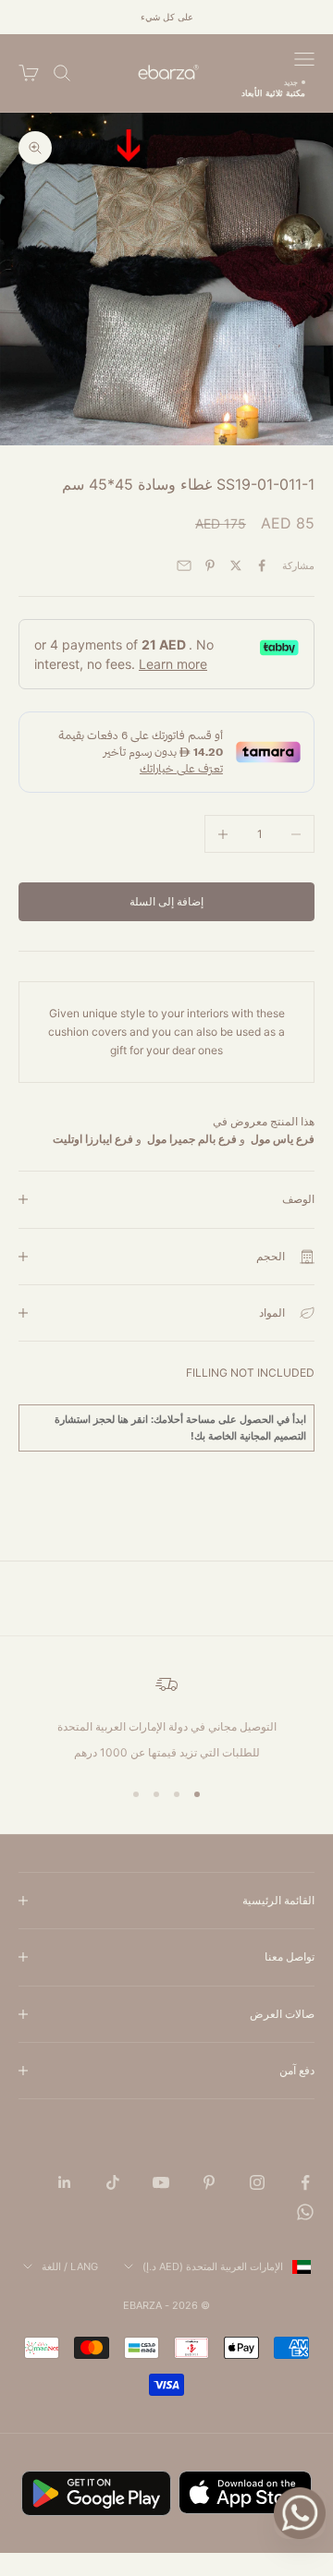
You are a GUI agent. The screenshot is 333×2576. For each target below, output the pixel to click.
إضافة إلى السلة (166, 901)
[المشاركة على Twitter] (236, 565)
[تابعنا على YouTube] (161, 2182)
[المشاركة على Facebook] (262, 565)
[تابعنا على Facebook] (305, 2182)
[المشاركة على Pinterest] (210, 565)
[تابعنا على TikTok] (113, 2182)
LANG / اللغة (70, 2266)
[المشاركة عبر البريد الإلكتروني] (184, 565)
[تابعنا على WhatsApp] (305, 2212)
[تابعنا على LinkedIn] (65, 2182)
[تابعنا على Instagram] (257, 2182)
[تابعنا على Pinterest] (209, 2182)
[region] (166, 1718)
